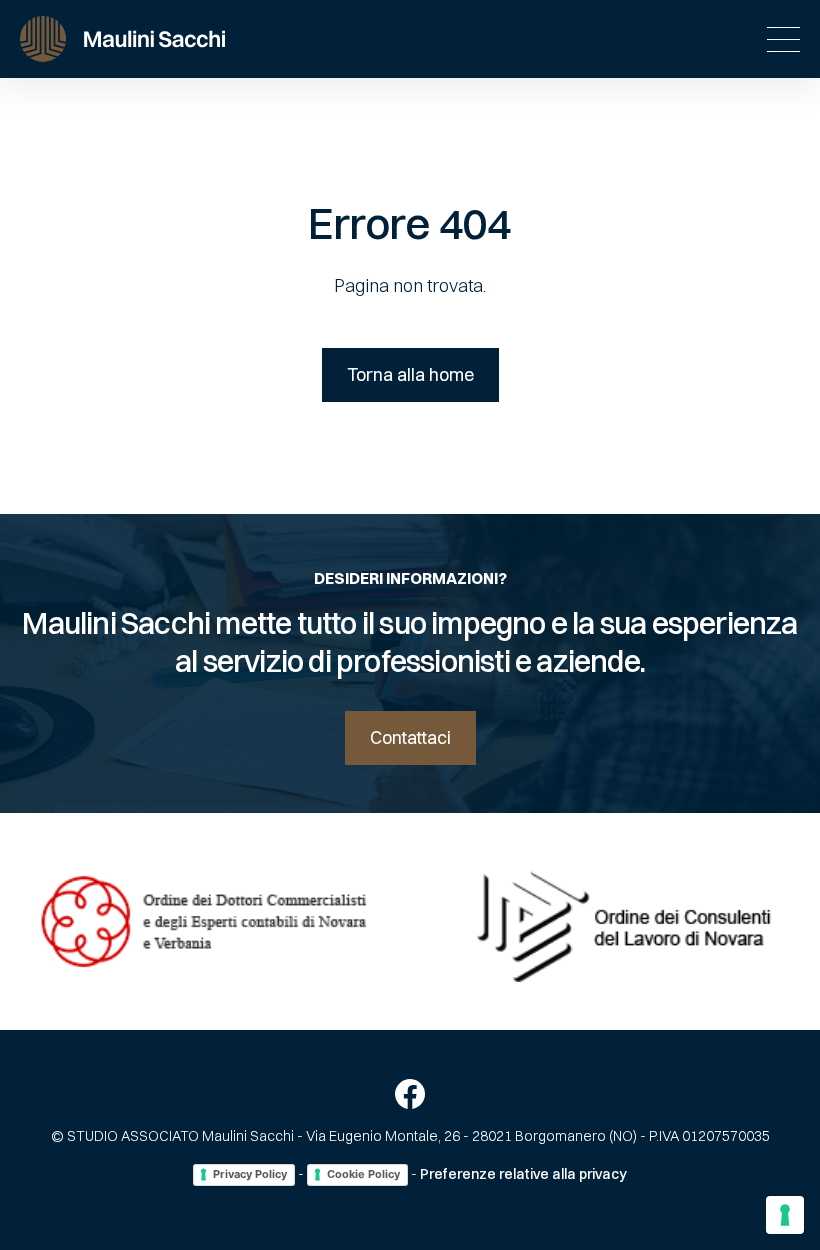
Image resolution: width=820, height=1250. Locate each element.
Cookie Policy (363, 1174)
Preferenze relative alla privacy (523, 1174)
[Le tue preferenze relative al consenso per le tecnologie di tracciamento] (785, 1215)
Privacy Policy (250, 1174)
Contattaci (410, 737)
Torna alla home (410, 374)
